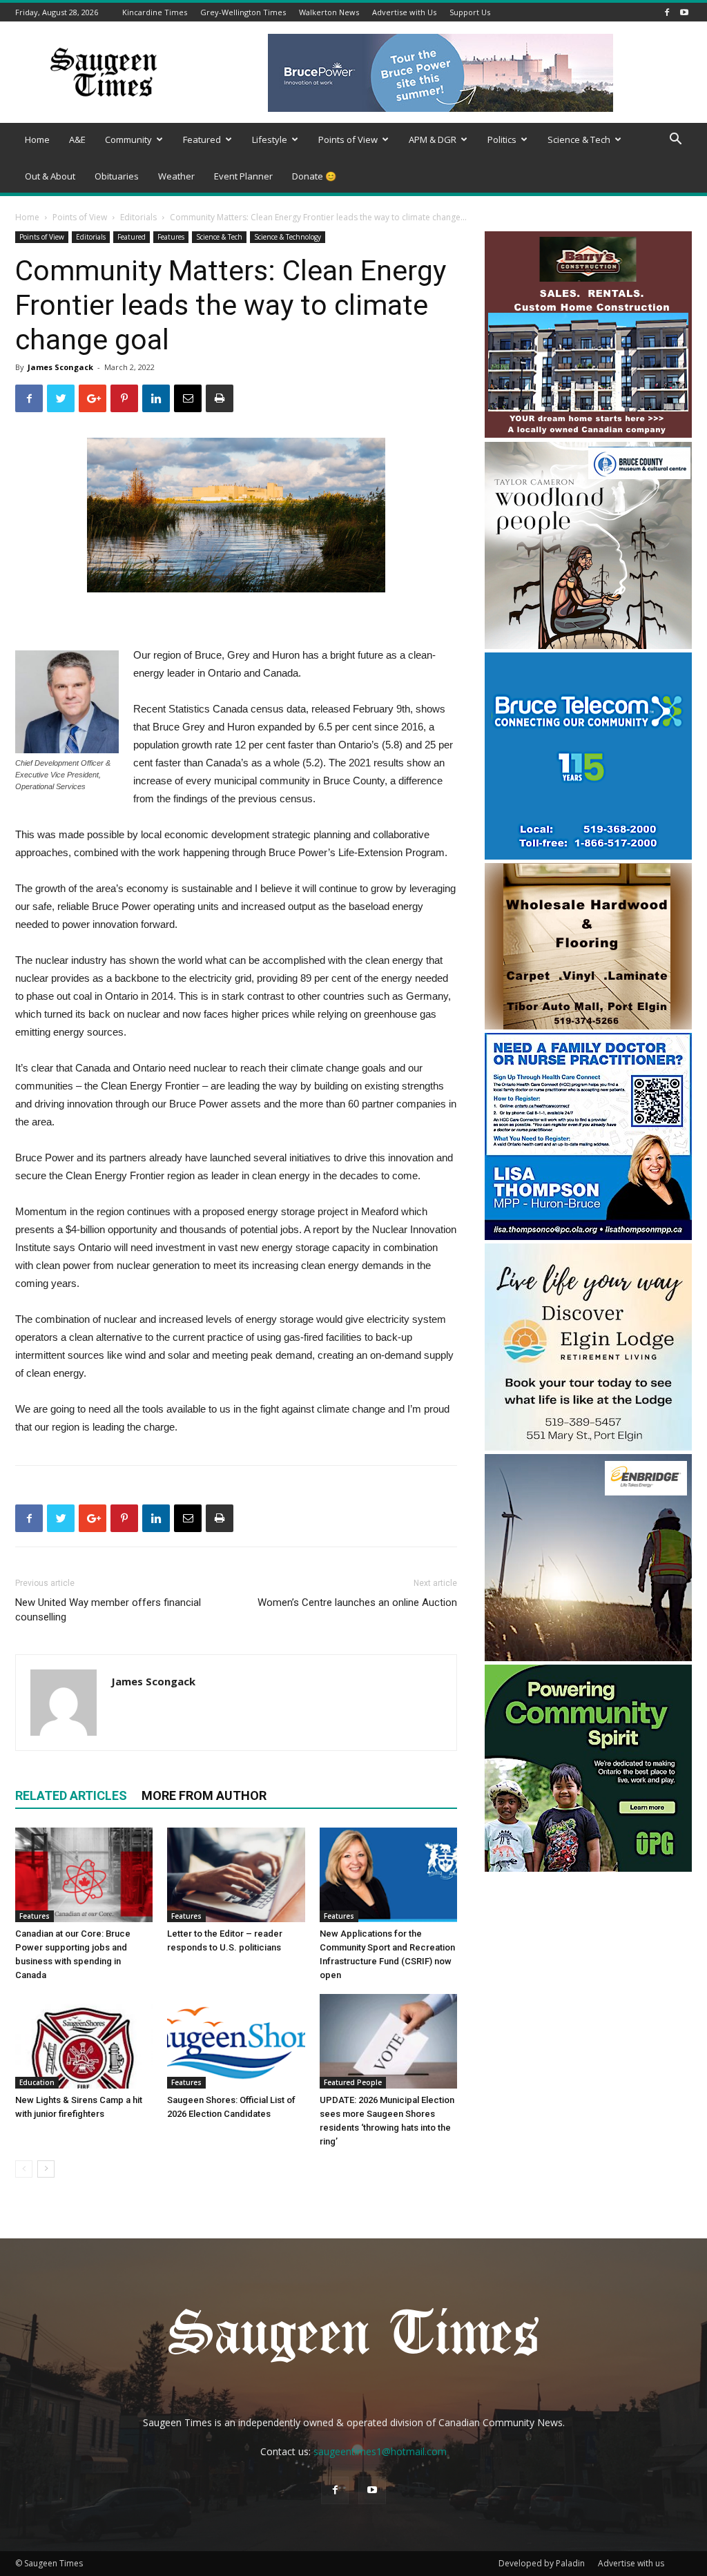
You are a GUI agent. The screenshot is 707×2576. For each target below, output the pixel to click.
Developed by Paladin (542, 2563)
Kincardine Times (155, 12)
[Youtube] (684, 12)
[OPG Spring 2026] (588, 1868)
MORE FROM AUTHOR (204, 1795)
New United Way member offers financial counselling (108, 1610)
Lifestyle (270, 139)
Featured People (353, 2082)
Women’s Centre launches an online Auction (357, 1602)
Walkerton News (329, 12)
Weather (176, 176)
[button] (675, 141)
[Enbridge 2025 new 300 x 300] (588, 1657)
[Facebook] (667, 12)
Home (37, 139)
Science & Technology (288, 237)
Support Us (470, 12)
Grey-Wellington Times (243, 12)
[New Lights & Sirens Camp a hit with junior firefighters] (84, 2041)
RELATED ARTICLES (71, 1795)
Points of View (348, 139)
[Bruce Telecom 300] (588, 856)
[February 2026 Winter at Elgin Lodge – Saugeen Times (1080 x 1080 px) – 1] (588, 1447)
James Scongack (60, 367)
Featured (202, 139)
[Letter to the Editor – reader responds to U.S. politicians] (236, 1875)
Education (37, 2082)
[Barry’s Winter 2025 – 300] (588, 435)
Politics (502, 139)
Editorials (138, 217)
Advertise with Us (404, 12)
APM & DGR (433, 139)
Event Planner (243, 176)
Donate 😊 (314, 176)
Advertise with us (631, 2563)
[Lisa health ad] (588, 1236)
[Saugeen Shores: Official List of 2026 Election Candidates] (236, 2041)
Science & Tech (579, 139)
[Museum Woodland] (588, 645)
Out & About (50, 176)
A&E (77, 139)
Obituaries (117, 176)
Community (128, 139)
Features (171, 237)
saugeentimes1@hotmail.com (380, 2451)
